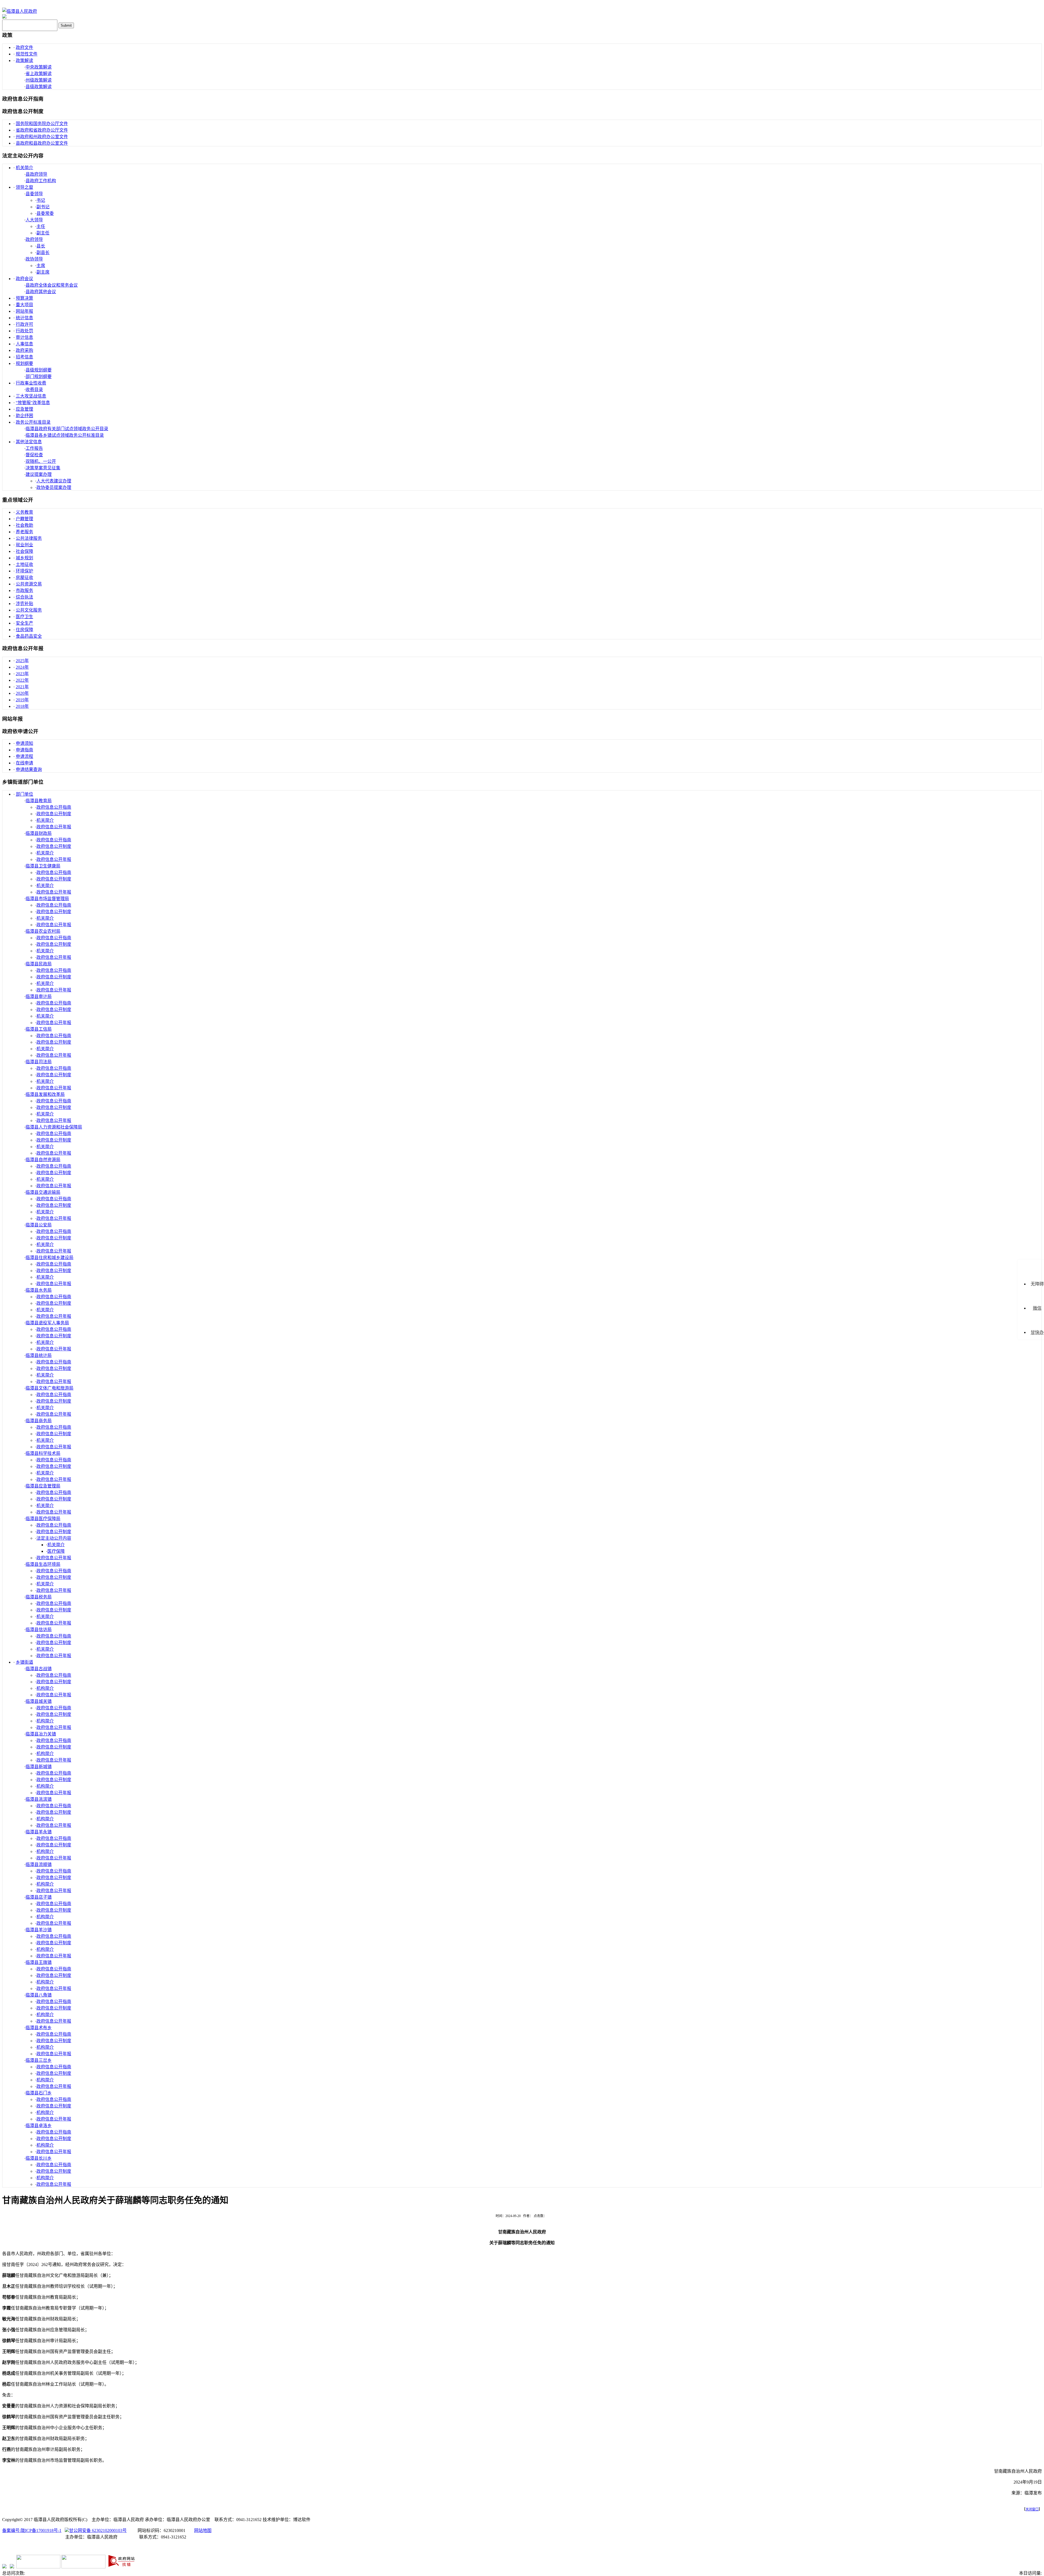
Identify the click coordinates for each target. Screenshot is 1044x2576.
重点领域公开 (18, 500)
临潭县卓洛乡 (39, 2126)
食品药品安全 (29, 636)
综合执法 (24, 597)
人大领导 (34, 220)
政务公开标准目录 (33, 422)
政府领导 (34, 239)
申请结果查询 (29, 769)
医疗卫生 (24, 617)
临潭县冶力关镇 (41, 1734)
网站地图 (203, 2530)
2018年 (22, 706)
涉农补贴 (24, 604)
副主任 (43, 233)
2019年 (22, 700)
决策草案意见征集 (43, 468)
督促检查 (34, 455)
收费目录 (34, 390)
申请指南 (24, 750)
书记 (41, 200)
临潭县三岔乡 (39, 2060)
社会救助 (24, 525)
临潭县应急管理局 (43, 1486)
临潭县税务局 (39, 1597)
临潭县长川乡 (39, 2158)
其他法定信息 (29, 442)
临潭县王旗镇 (39, 1962)
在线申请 (24, 763)
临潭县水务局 (39, 1290)
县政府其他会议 (41, 292)
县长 (41, 246)
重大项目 (24, 305)
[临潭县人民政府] (20, 11)
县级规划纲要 (39, 370)
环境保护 (24, 571)
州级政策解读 (39, 80)
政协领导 (34, 259)
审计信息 (24, 337)
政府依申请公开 (20, 731)
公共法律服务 (29, 538)
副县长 (43, 252)
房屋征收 (24, 577)
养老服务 (24, 532)
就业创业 (24, 545)
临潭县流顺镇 (39, 1864)
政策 (7, 35)
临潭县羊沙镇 (39, 1930)
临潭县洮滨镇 (39, 1799)
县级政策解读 (39, 87)
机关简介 (24, 168)
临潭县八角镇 (39, 1995)
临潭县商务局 (39, 1421)
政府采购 (24, 350)
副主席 (43, 272)
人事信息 (24, 344)
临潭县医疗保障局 (43, 1519)
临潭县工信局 (39, 1029)
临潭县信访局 (39, 1630)
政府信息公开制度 (23, 111)
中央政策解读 (39, 67)
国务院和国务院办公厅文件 (42, 124)
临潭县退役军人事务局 (47, 1323)
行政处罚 (24, 331)
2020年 (22, 693)
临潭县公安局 (39, 1225)
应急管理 (24, 409)
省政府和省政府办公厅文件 (42, 130)
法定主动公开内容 (23, 156)
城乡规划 (24, 558)
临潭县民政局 (39, 964)
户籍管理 (24, 519)
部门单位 (24, 794)
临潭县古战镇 (39, 1669)
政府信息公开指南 (23, 99)
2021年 (22, 687)
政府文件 (24, 47)
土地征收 (24, 564)
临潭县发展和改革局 (45, 1094)
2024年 (22, 667)
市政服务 (24, 590)
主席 (41, 266)
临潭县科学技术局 (43, 1453)
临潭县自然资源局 (43, 1160)
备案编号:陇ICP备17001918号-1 (32, 2530)
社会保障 (24, 551)
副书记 (43, 207)
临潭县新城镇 (39, 1767)
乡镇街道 (24, 1662)
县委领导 (34, 194)
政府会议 (24, 279)
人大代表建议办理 (54, 481)
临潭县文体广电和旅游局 (49, 1388)
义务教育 (24, 512)
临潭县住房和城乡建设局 (49, 1258)
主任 (41, 226)
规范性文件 (27, 54)
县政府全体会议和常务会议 (52, 285)
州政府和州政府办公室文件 (42, 137)
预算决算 (24, 298)
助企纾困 (24, 416)
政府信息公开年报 (23, 648)
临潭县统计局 (39, 1355)
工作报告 (34, 448)
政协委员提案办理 (54, 487)
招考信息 (24, 357)
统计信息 (24, 318)
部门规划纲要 (39, 376)
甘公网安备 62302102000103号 (98, 2530)
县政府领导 (36, 174)
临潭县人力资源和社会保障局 (54, 1127)
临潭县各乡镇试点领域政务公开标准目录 (65, 435)
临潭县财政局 (39, 833)
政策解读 (24, 61)
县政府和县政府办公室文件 (42, 143)
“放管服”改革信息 (33, 403)
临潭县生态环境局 (43, 1564)
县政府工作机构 (41, 181)
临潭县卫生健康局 (43, 866)
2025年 (22, 661)
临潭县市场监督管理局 (47, 899)
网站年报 (24, 311)
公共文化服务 (29, 610)
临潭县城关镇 (39, 1701)
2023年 (22, 674)
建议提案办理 (39, 474)
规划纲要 (24, 363)
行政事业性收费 (31, 383)
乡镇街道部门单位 (23, 782)
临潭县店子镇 (39, 1897)
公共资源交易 (29, 584)
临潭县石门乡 (39, 2093)
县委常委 (45, 213)
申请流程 (24, 756)
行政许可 (24, 324)
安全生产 (24, 623)
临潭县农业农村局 (43, 931)
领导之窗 (24, 187)
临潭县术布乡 (39, 2028)
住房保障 (24, 630)
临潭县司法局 (39, 1062)
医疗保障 (56, 1551)
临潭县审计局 (39, 996)
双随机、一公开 (41, 461)
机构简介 (45, 1688)
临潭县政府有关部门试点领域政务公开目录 (67, 429)
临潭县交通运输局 (43, 1192)
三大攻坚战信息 (31, 396)
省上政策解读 (39, 74)
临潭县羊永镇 (39, 1832)
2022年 (22, 680)
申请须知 (24, 743)
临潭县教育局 (39, 801)
